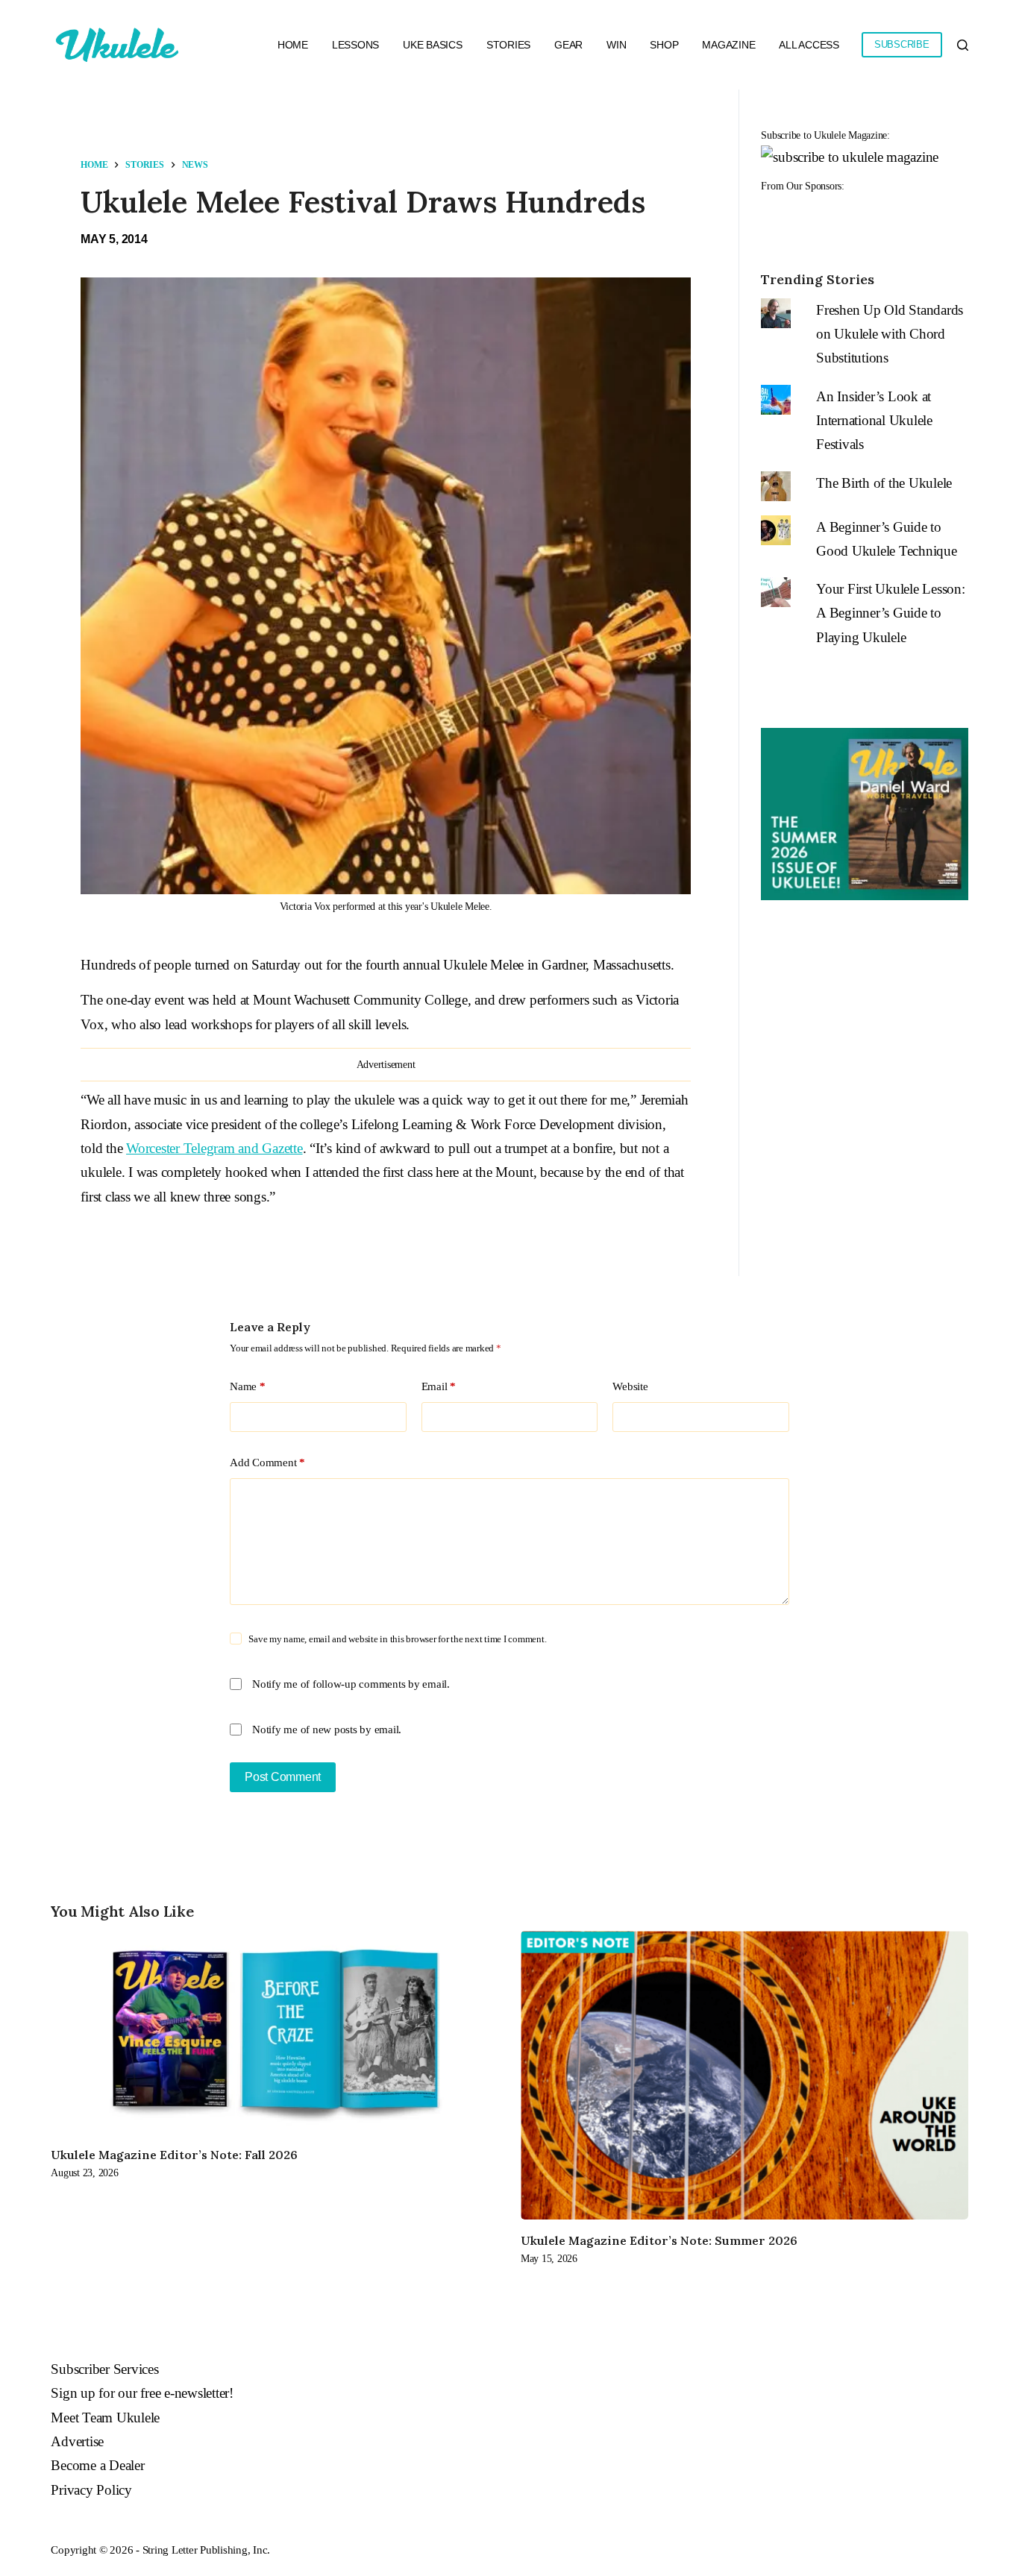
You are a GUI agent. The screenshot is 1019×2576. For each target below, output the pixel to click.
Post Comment (283, 1777)
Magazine (728, 45)
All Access (809, 45)
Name (248, 1386)
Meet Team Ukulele (105, 2418)
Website (630, 1386)
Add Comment (267, 1463)
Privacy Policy (91, 2490)
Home (293, 45)
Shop (664, 45)
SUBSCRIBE (902, 44)
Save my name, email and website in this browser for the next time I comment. (397, 1639)
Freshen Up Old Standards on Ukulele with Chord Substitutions (890, 334)
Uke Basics (433, 45)
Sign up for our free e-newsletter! (142, 2393)
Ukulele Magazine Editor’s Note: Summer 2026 (659, 2240)
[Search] (963, 45)
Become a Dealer (97, 2465)
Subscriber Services (104, 2369)
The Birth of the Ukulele (884, 483)
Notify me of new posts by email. (327, 1730)
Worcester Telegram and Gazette (214, 1148)
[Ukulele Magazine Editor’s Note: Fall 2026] (275, 2032)
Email (439, 1386)
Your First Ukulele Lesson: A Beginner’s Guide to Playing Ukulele (891, 613)
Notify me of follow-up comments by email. (351, 1684)
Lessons (355, 45)
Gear (568, 45)
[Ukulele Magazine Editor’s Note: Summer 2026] (744, 2075)
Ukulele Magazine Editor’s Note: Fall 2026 (174, 2155)
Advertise (77, 2441)
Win (616, 45)
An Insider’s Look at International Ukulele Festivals (874, 421)
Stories (508, 45)
